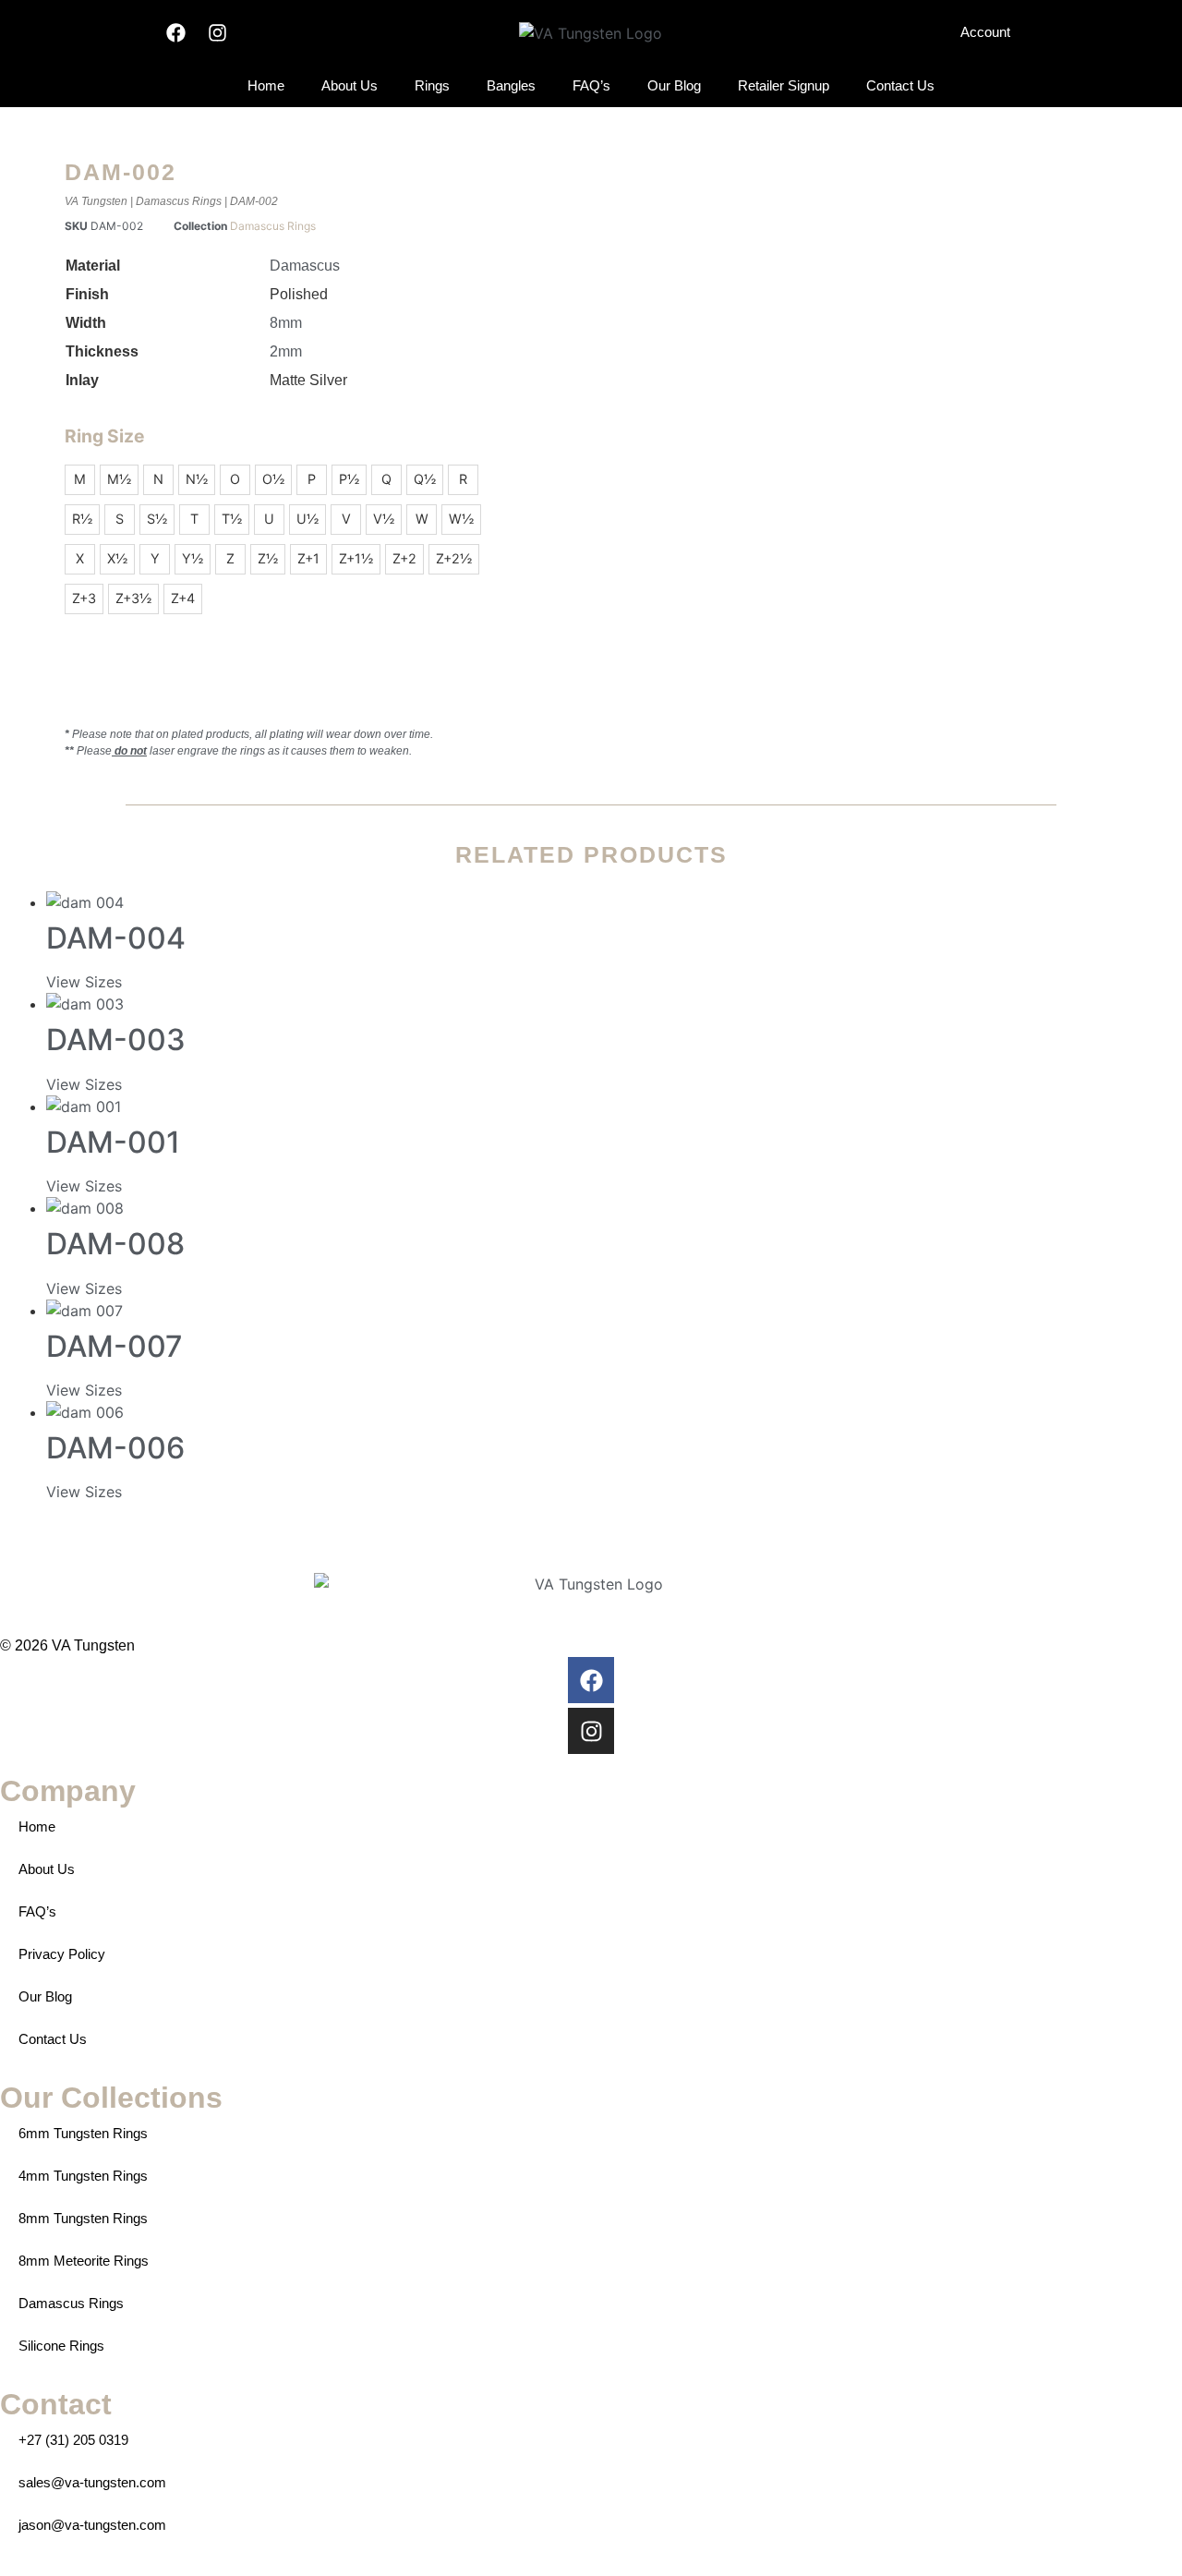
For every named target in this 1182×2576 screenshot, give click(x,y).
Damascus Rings (179, 201)
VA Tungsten (96, 201)
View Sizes (84, 982)
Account (985, 32)
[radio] (80, 480)
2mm (286, 351)
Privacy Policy (62, 1954)
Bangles (511, 85)
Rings (432, 85)
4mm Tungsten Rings (83, 2176)
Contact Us (900, 85)
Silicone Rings (61, 2346)
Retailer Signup (784, 85)
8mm (286, 323)
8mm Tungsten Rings (83, 2218)
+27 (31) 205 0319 (73, 2440)
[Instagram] (217, 33)
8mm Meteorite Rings (84, 2261)
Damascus (305, 266)
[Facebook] (176, 33)
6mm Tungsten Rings (83, 2133)
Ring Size (104, 436)
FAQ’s (591, 85)
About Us (350, 85)
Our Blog (674, 85)
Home (266, 85)
